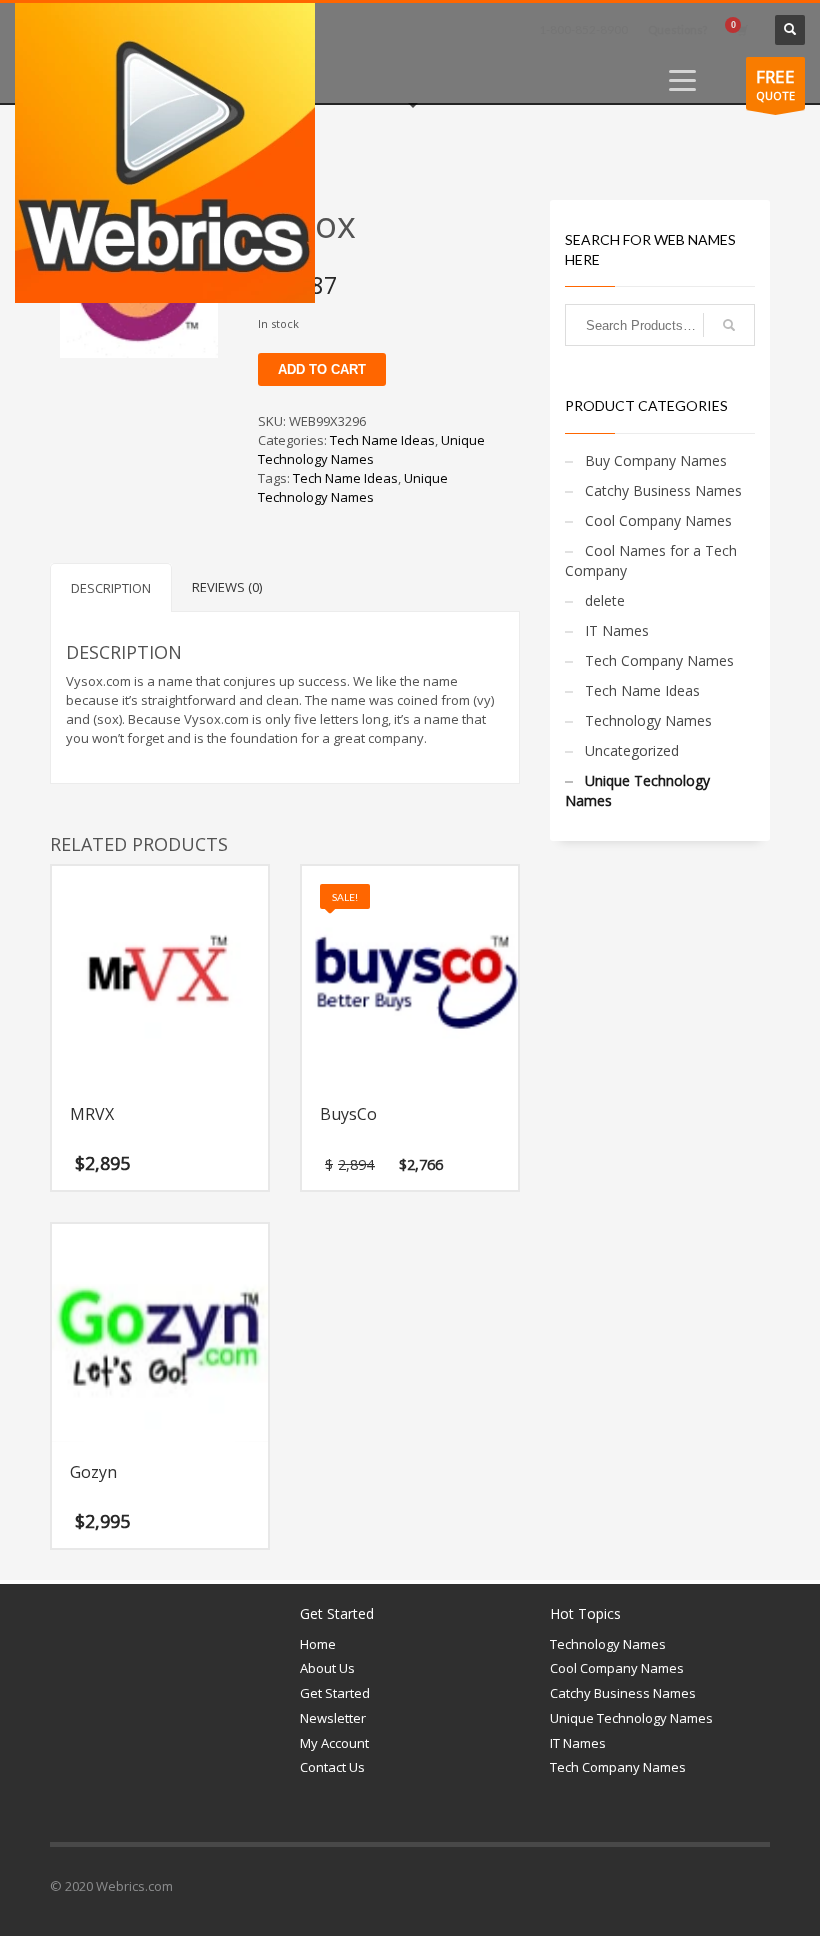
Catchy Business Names (663, 490)
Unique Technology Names (371, 449)
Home (318, 1644)
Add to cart (322, 369)
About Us (327, 1668)
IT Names (617, 630)
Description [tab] (111, 588)
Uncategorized (632, 750)
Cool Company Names (658, 520)
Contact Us (332, 1767)
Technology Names (648, 720)
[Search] (729, 325)
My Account (334, 1743)
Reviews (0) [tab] (227, 587)
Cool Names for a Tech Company (651, 560)
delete (605, 600)
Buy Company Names (656, 460)
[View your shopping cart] (741, 30)
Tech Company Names (659, 660)
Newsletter (333, 1718)
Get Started (335, 1693)
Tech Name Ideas (382, 440)
